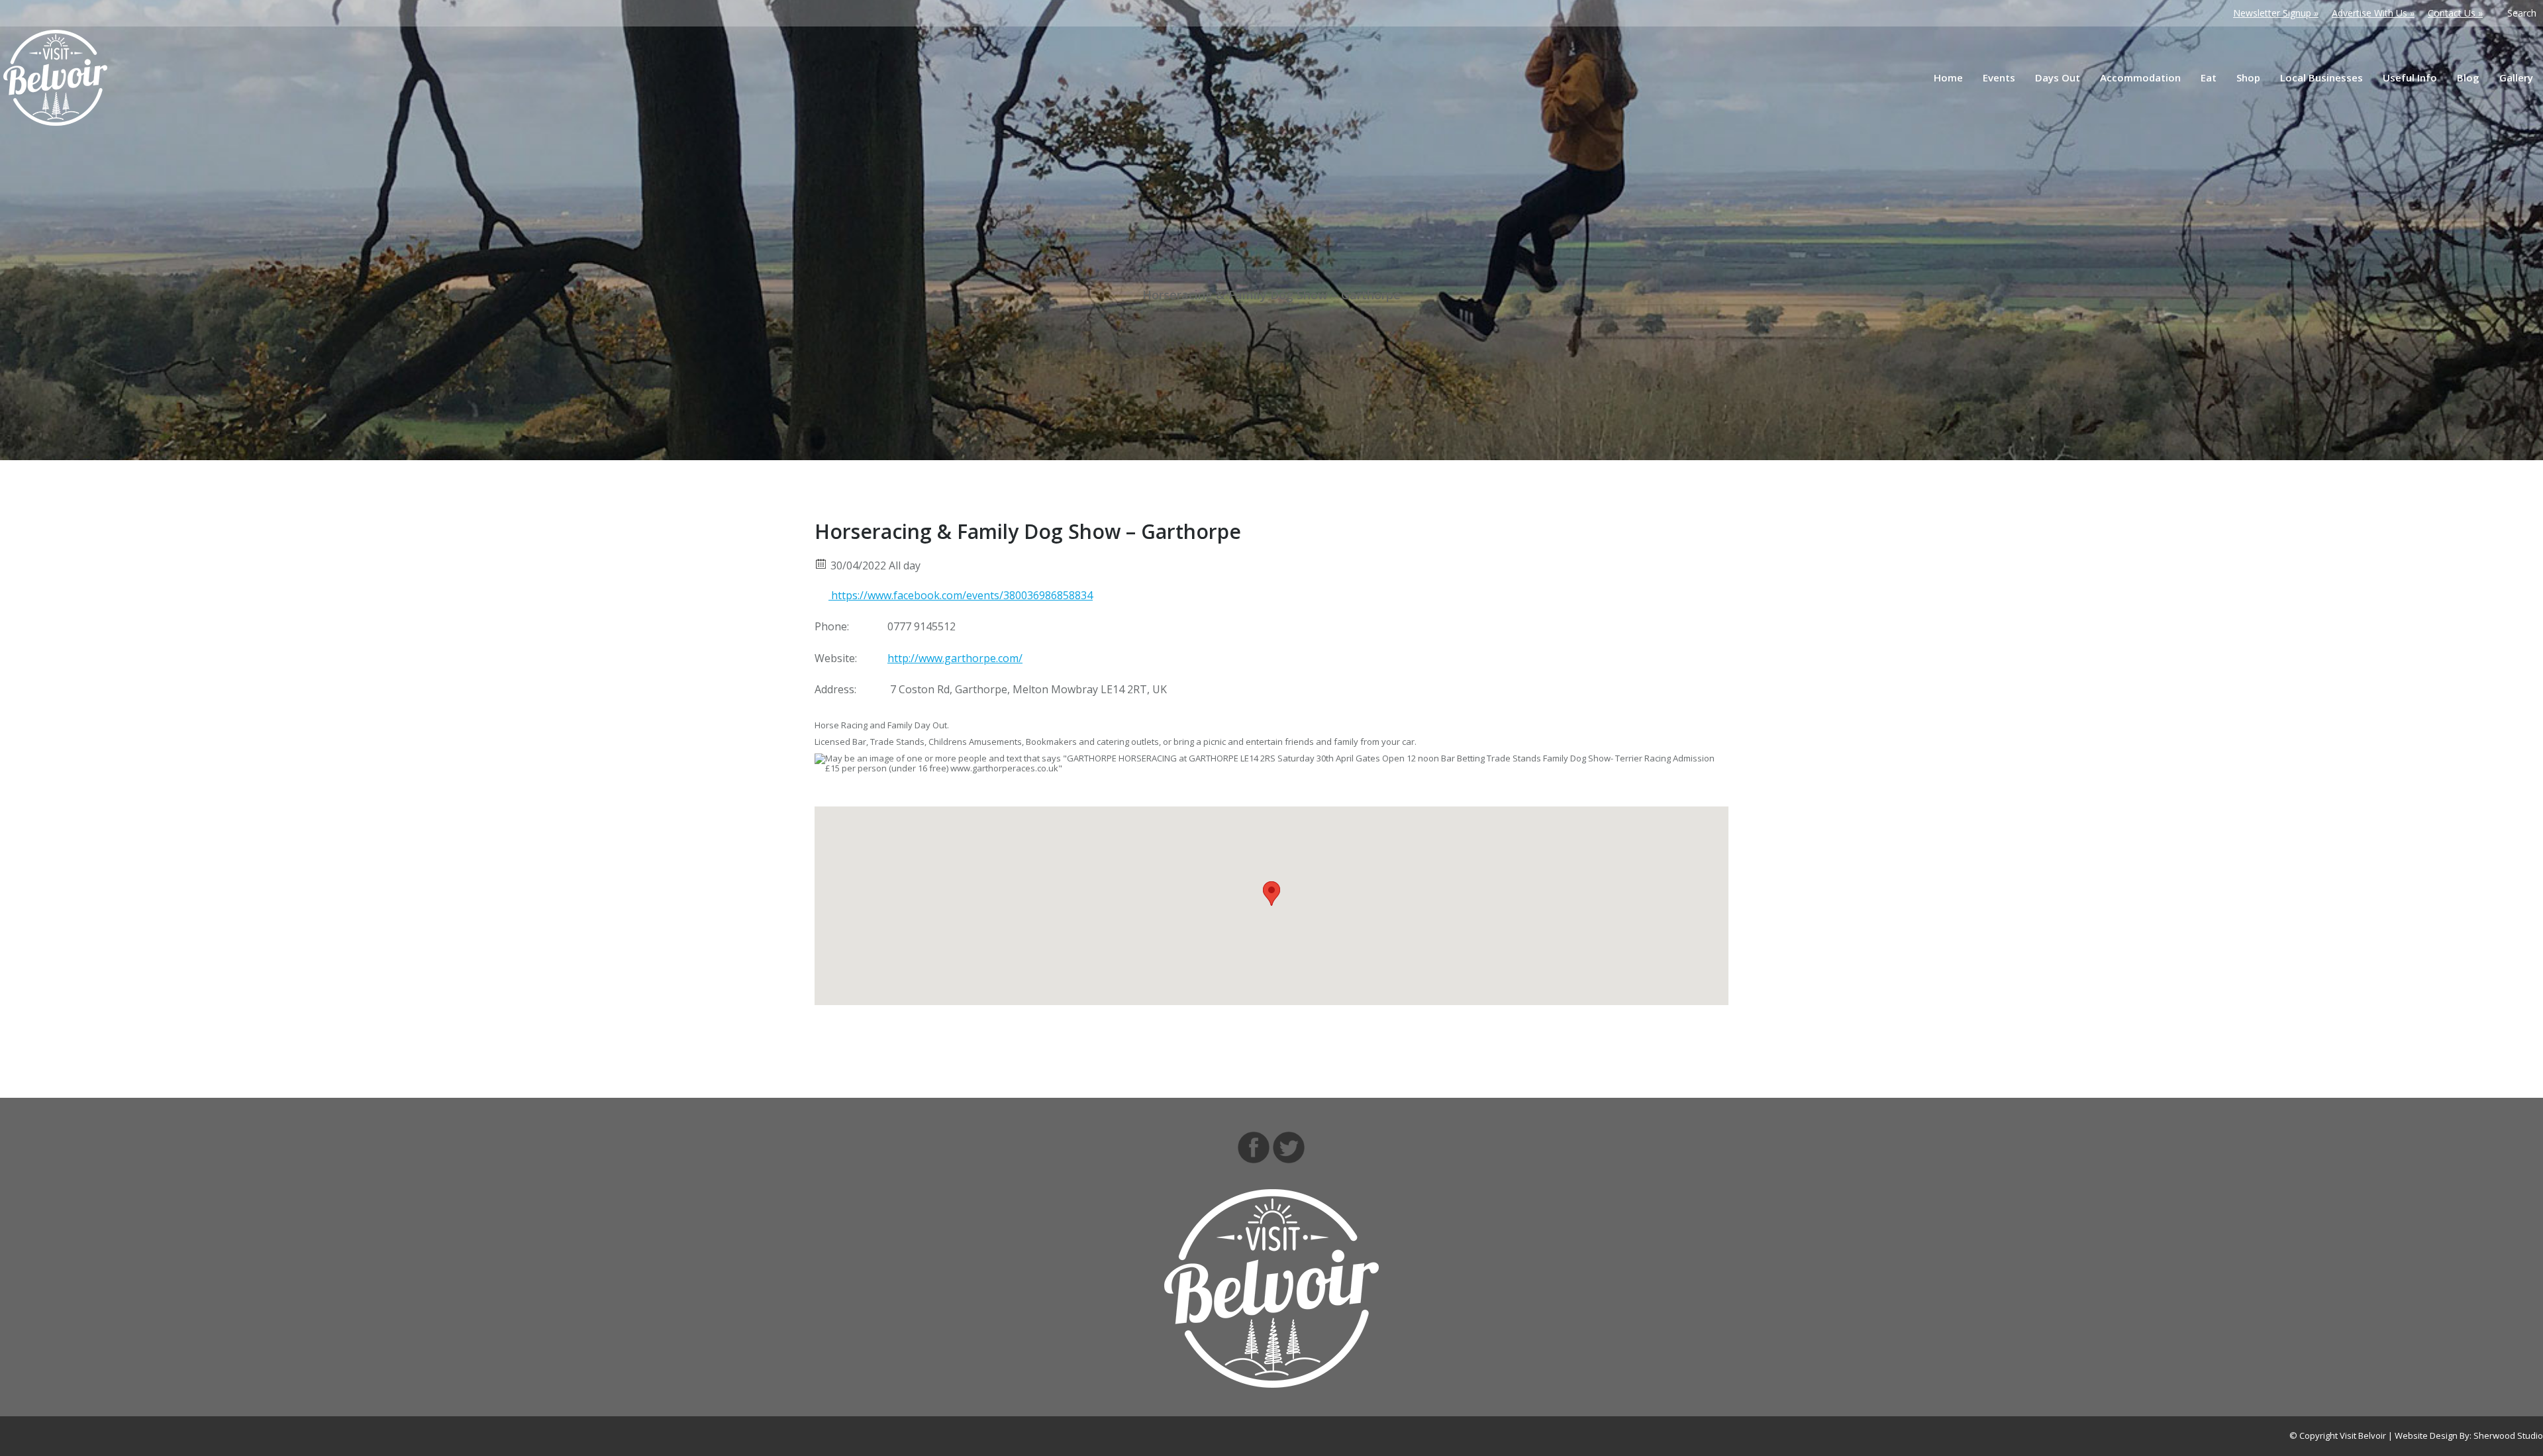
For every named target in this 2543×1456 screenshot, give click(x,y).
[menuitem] (1948, 78)
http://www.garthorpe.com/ (955, 658)
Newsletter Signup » (2276, 13)
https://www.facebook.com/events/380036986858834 (961, 595)
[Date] (822, 563)
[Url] (822, 593)
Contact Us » (2455, 13)
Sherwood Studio (2508, 1435)
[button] (1271, 894)
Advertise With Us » (2373, 13)
